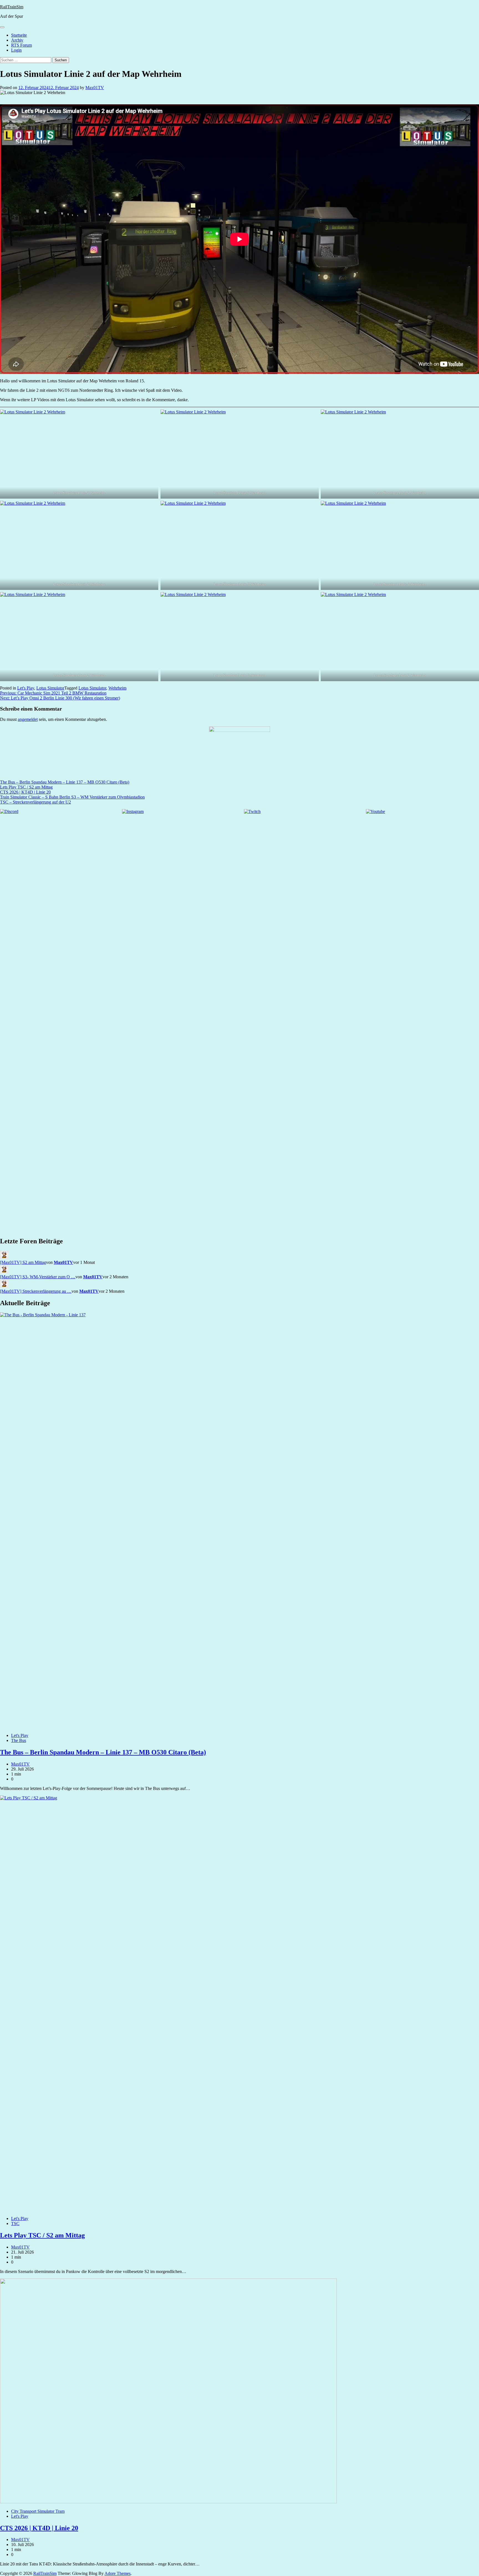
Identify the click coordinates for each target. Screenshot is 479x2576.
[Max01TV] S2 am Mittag (23, 1262)
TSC (15, 2223)
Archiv (17, 40)
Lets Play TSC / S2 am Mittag (26, 787)
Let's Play (26, 688)
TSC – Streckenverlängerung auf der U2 (35, 802)
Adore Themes (118, 2573)
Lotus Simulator (50, 688)
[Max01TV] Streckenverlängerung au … (36, 1291)
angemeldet (28, 719)
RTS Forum (21, 45)
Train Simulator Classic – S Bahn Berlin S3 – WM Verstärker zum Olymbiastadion (72, 797)
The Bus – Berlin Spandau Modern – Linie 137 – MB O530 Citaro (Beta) (65, 782)
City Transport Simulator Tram (38, 2511)
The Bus (19, 1740)
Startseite (19, 35)
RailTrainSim (12, 7)
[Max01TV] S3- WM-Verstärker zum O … (38, 1277)
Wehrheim (117, 688)
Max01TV (95, 88)
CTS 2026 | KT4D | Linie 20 (25, 792)
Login (16, 50)
